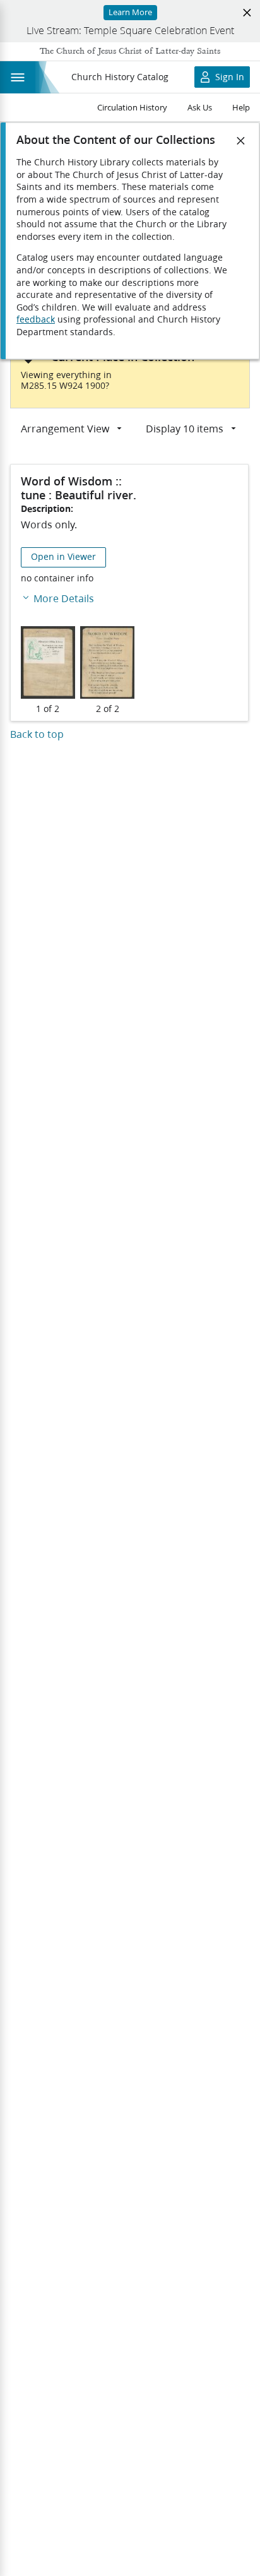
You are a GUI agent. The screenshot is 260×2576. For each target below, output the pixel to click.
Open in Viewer (63, 557)
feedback (36, 319)
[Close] (241, 141)
